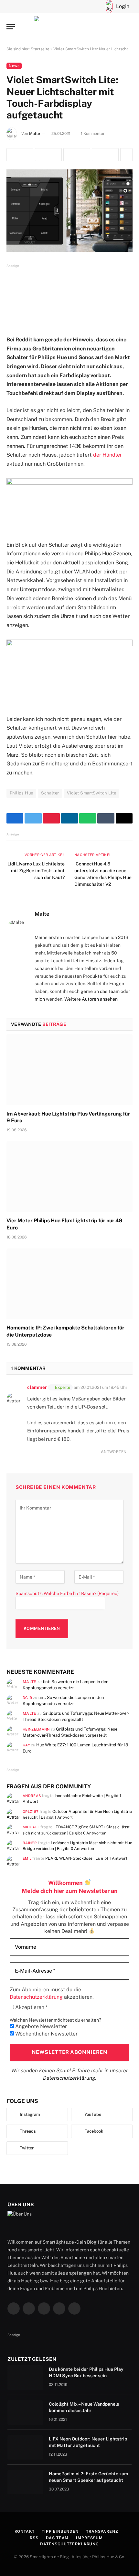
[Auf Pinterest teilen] (77, 155)
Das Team (57, 2538)
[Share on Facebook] (20, 155)
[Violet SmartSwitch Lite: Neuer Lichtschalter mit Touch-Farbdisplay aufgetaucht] (69, 211)
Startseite (40, 49)
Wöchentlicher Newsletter (46, 2034)
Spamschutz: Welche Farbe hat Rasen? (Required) (67, 1593)
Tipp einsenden (60, 2531)
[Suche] (85, 6)
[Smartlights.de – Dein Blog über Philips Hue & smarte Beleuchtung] (69, 27)
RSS (34, 2538)
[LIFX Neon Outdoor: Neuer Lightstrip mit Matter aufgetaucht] (25, 2447)
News (14, 66)
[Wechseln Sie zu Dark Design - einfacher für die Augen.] (95, 6)
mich (40, 999)
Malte (35, 134)
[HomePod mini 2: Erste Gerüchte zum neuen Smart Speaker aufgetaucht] (25, 2482)
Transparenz (102, 2531)
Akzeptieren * (31, 2007)
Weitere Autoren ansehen (91, 999)
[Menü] (11, 27)
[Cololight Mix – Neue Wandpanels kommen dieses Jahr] (25, 2412)
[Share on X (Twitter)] (48, 155)
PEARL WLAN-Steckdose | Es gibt (86, 1858)
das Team (110, 991)
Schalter (50, 793)
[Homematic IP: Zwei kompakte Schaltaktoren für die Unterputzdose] (69, 1284)
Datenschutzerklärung (69, 2078)
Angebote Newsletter (40, 2026)
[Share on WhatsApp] (105, 155)
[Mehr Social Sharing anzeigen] (126, 155)
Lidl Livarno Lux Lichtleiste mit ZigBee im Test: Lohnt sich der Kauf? (36, 871)
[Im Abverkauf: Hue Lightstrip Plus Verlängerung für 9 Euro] (69, 1070)
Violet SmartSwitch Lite (91, 793)
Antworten (114, 1452)
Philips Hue (21, 793)
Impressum (89, 2538)
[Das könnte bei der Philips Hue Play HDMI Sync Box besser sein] (25, 2378)
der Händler (107, 455)
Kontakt (25, 2531)
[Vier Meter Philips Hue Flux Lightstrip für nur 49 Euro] (69, 1177)
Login (123, 6)
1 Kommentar (93, 134)
